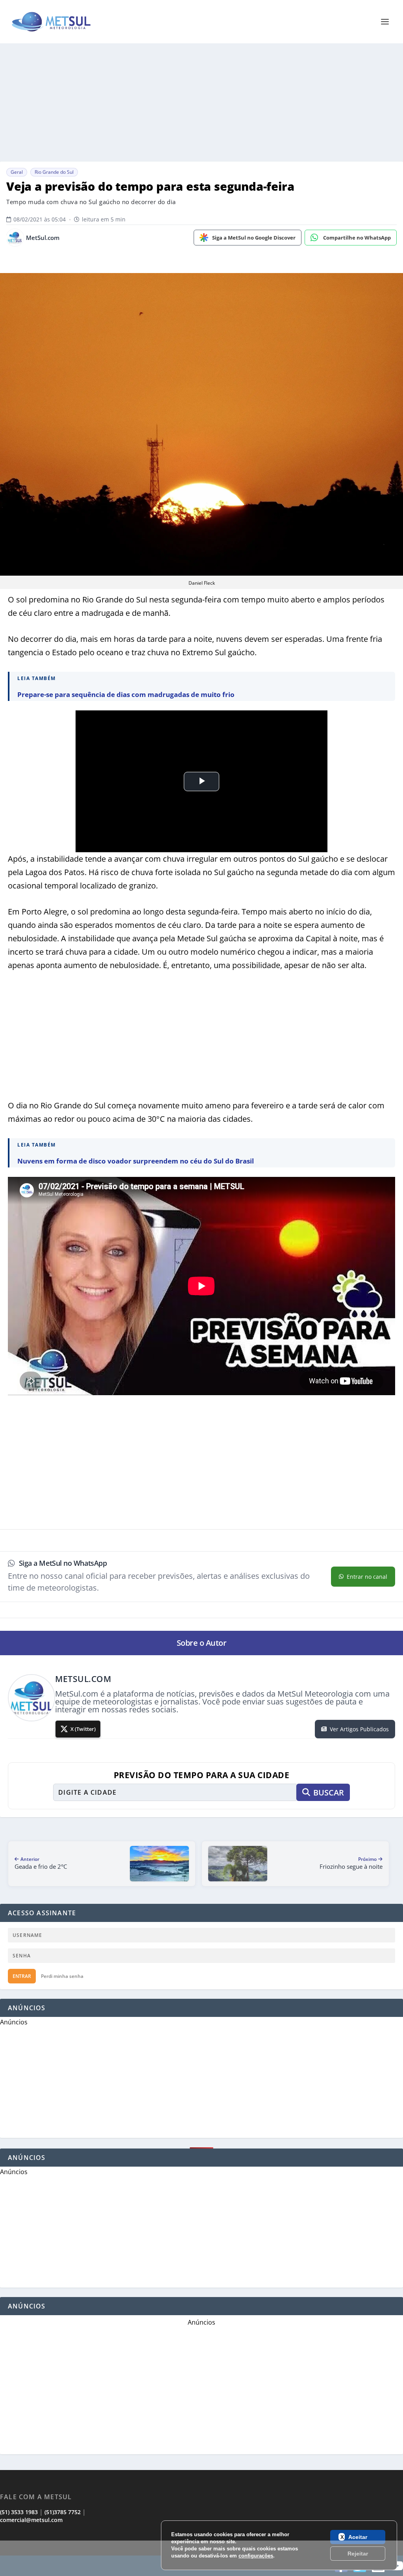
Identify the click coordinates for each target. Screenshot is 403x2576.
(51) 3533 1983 (19, 2512)
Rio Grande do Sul (54, 172)
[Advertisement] (201, 102)
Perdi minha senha (62, 1976)
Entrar (22, 1976)
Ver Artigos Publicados (359, 1729)
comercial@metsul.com (31, 2520)
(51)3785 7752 (63, 2512)
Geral (17, 172)
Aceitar (358, 2537)
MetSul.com (43, 238)
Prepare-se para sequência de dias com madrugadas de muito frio (126, 694)
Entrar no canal (367, 1577)
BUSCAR (329, 1793)
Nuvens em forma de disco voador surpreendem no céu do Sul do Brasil (136, 1161)
